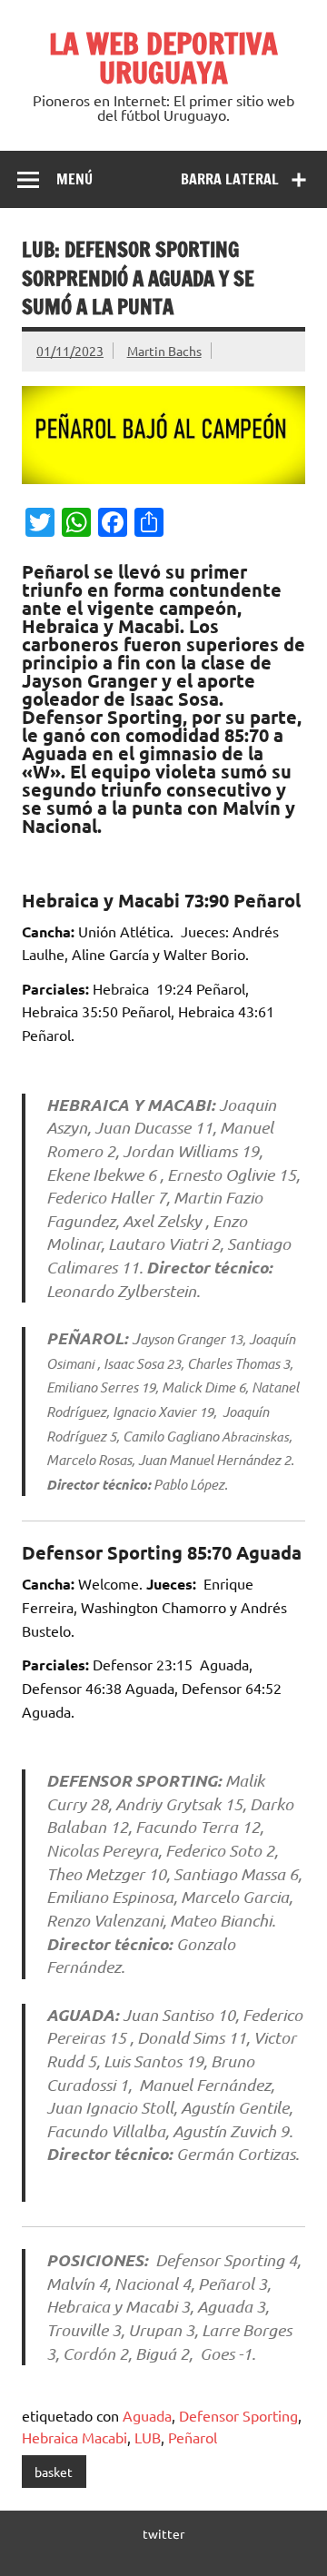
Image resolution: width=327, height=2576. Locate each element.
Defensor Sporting (238, 2415)
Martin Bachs (164, 351)
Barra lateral (230, 179)
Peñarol (193, 2437)
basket (54, 2472)
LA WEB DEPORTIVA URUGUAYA (163, 58)
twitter (163, 2533)
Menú (74, 179)
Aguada (147, 2415)
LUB (148, 2437)
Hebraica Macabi (74, 2437)
